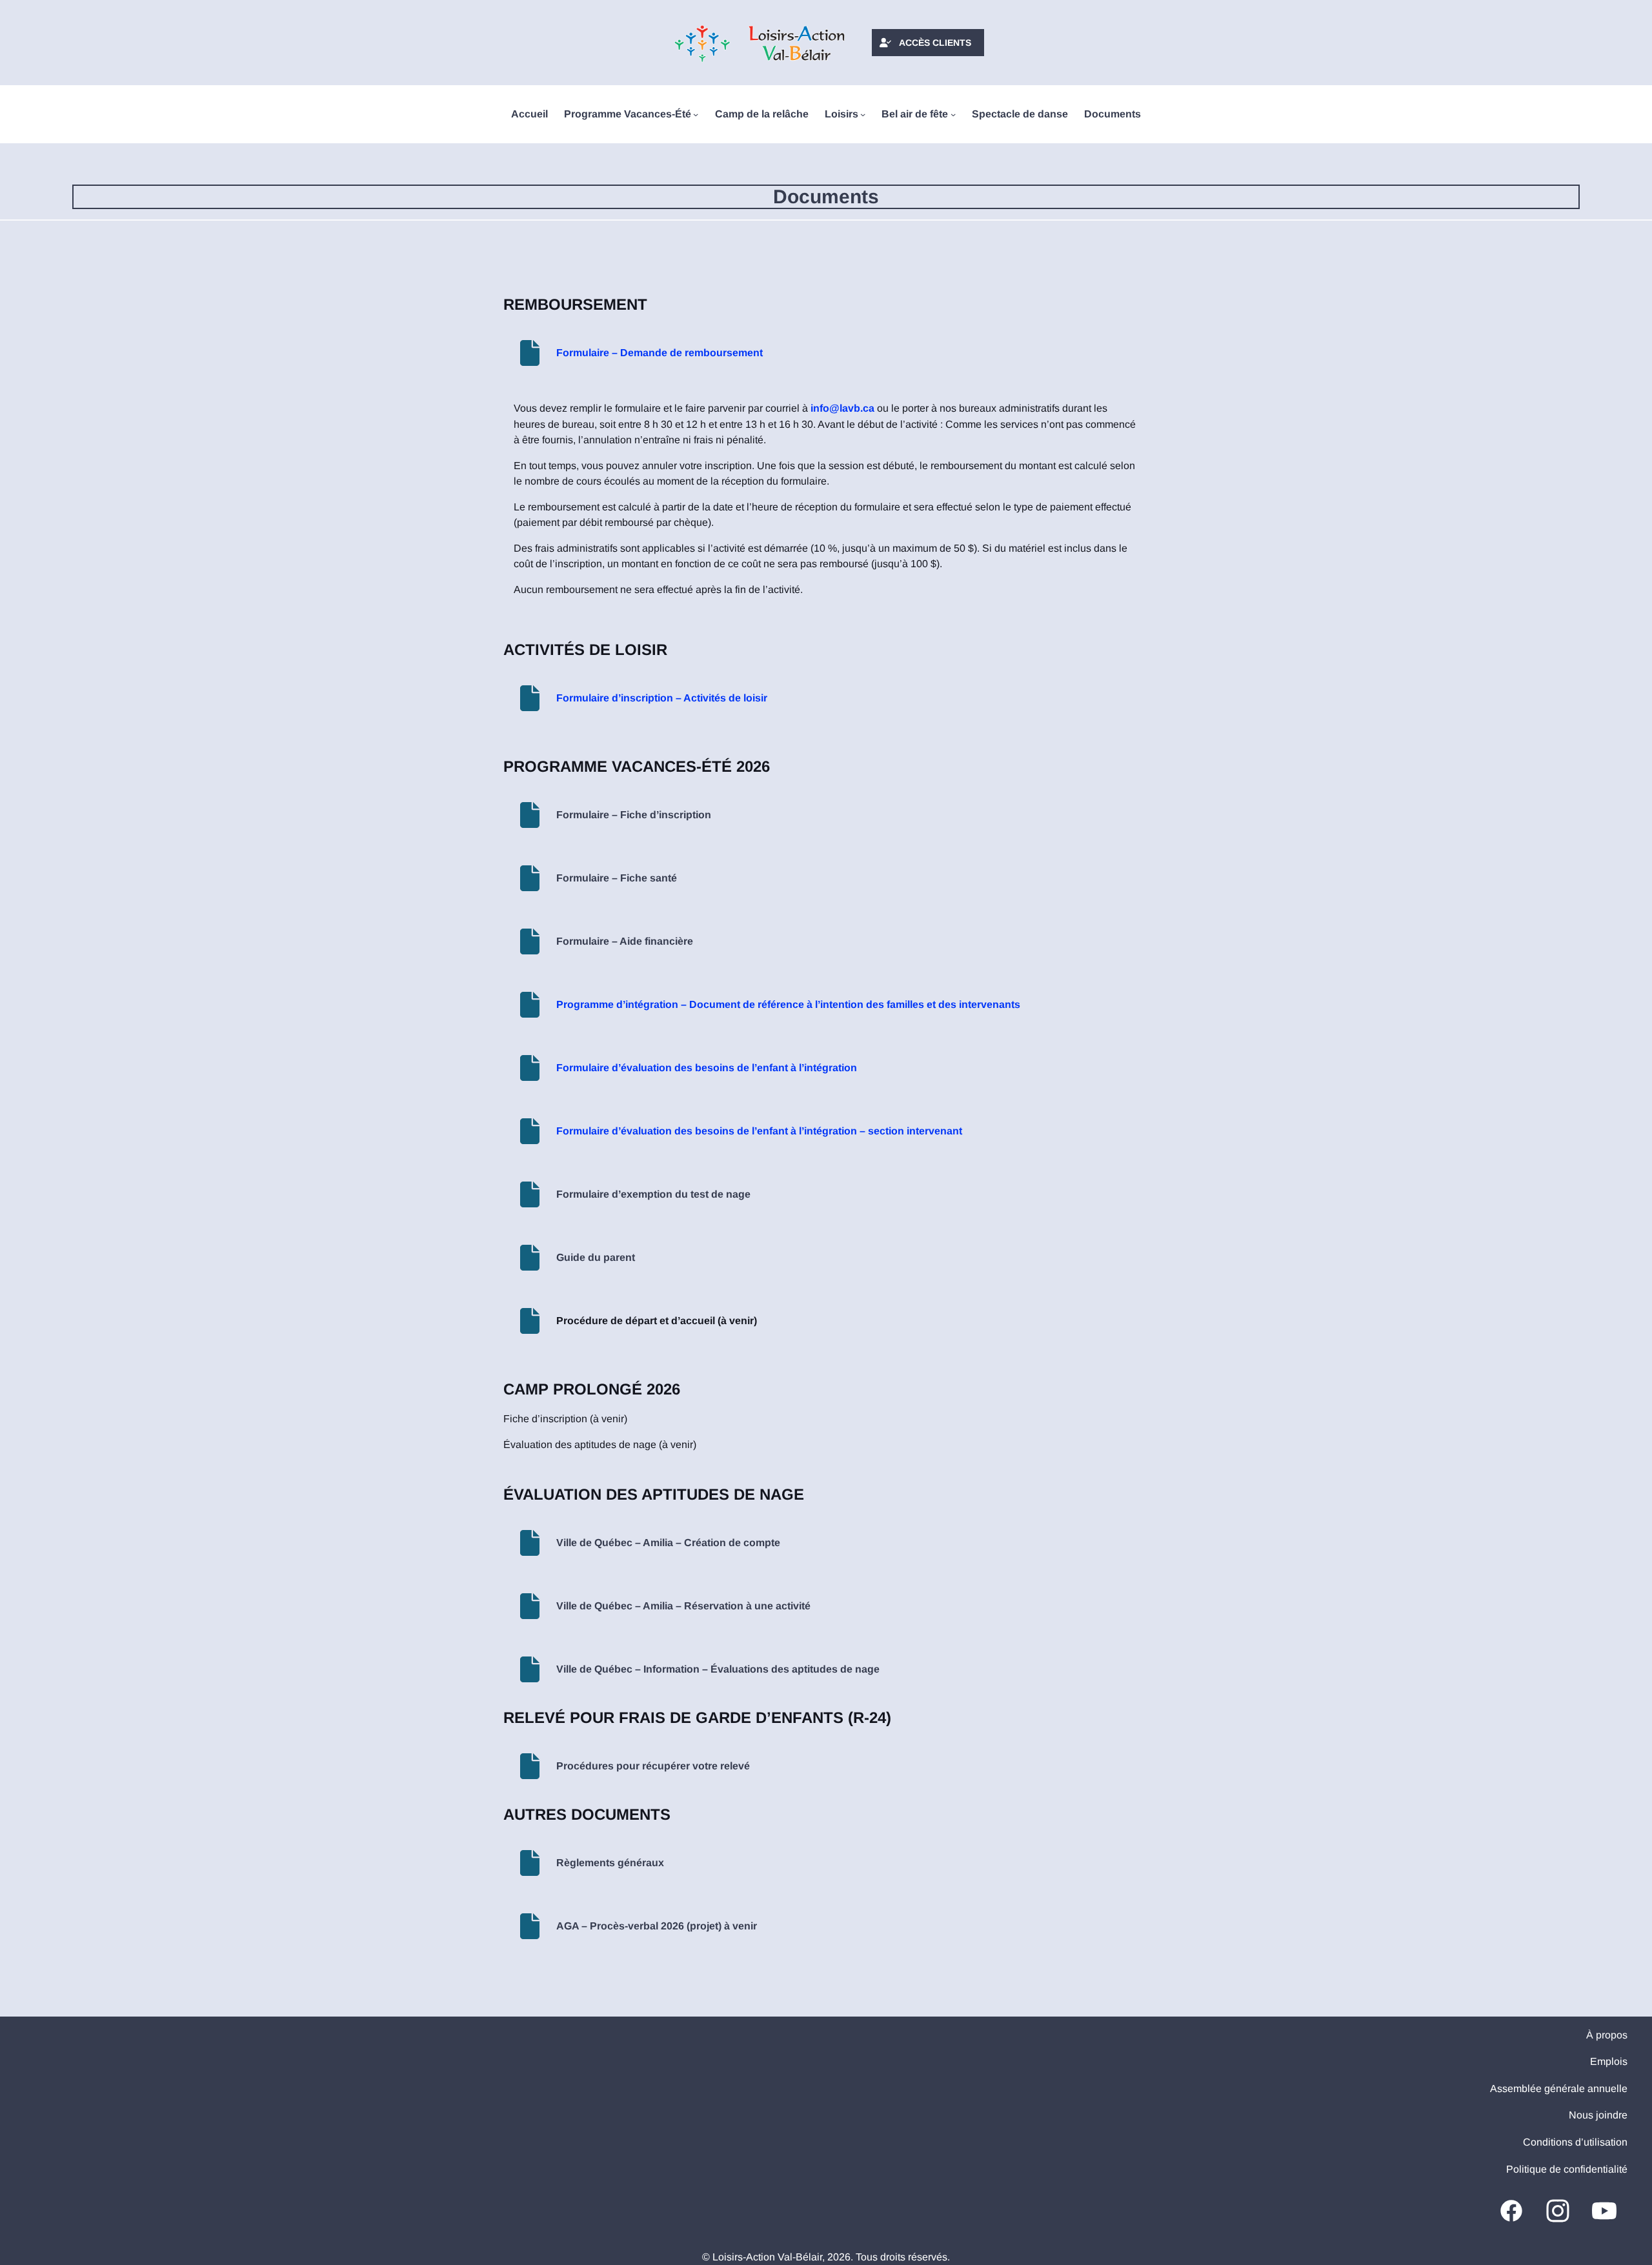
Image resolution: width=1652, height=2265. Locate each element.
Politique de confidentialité (1567, 2169)
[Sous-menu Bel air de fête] (953, 114)
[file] (530, 353)
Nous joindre (1598, 2115)
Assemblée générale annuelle (1559, 2089)
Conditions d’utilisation (1575, 2142)
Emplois (1609, 2061)
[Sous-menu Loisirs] (863, 114)
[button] (928, 43)
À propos (1607, 2035)
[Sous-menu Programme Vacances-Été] (696, 114)
